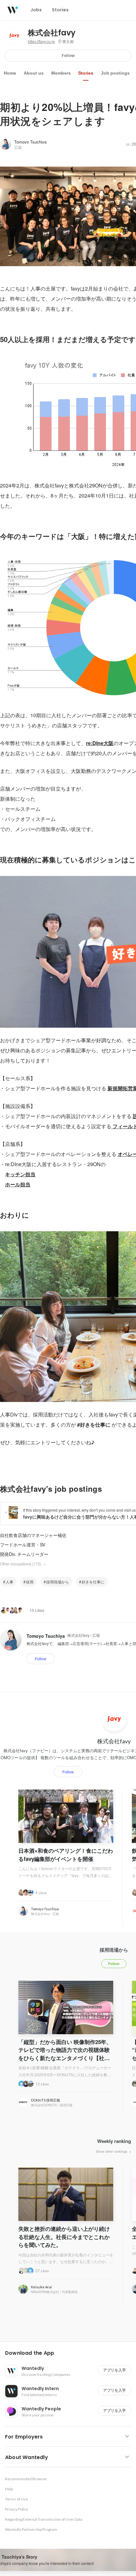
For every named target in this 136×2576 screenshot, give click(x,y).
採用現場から (58, 1582)
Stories (86, 73)
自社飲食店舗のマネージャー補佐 (33, 1535)
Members (61, 73)
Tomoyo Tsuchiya (30, 142)
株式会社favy (52, 33)
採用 (30, 1582)
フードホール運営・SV (23, 1545)
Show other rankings (112, 2151)
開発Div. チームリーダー (24, 1554)
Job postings (115, 73)
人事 (9, 1582)
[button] (71, 2353)
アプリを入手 (114, 2370)
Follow (68, 55)
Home (10, 73)
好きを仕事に (93, 1582)
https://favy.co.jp (41, 42)
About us (34, 73)
